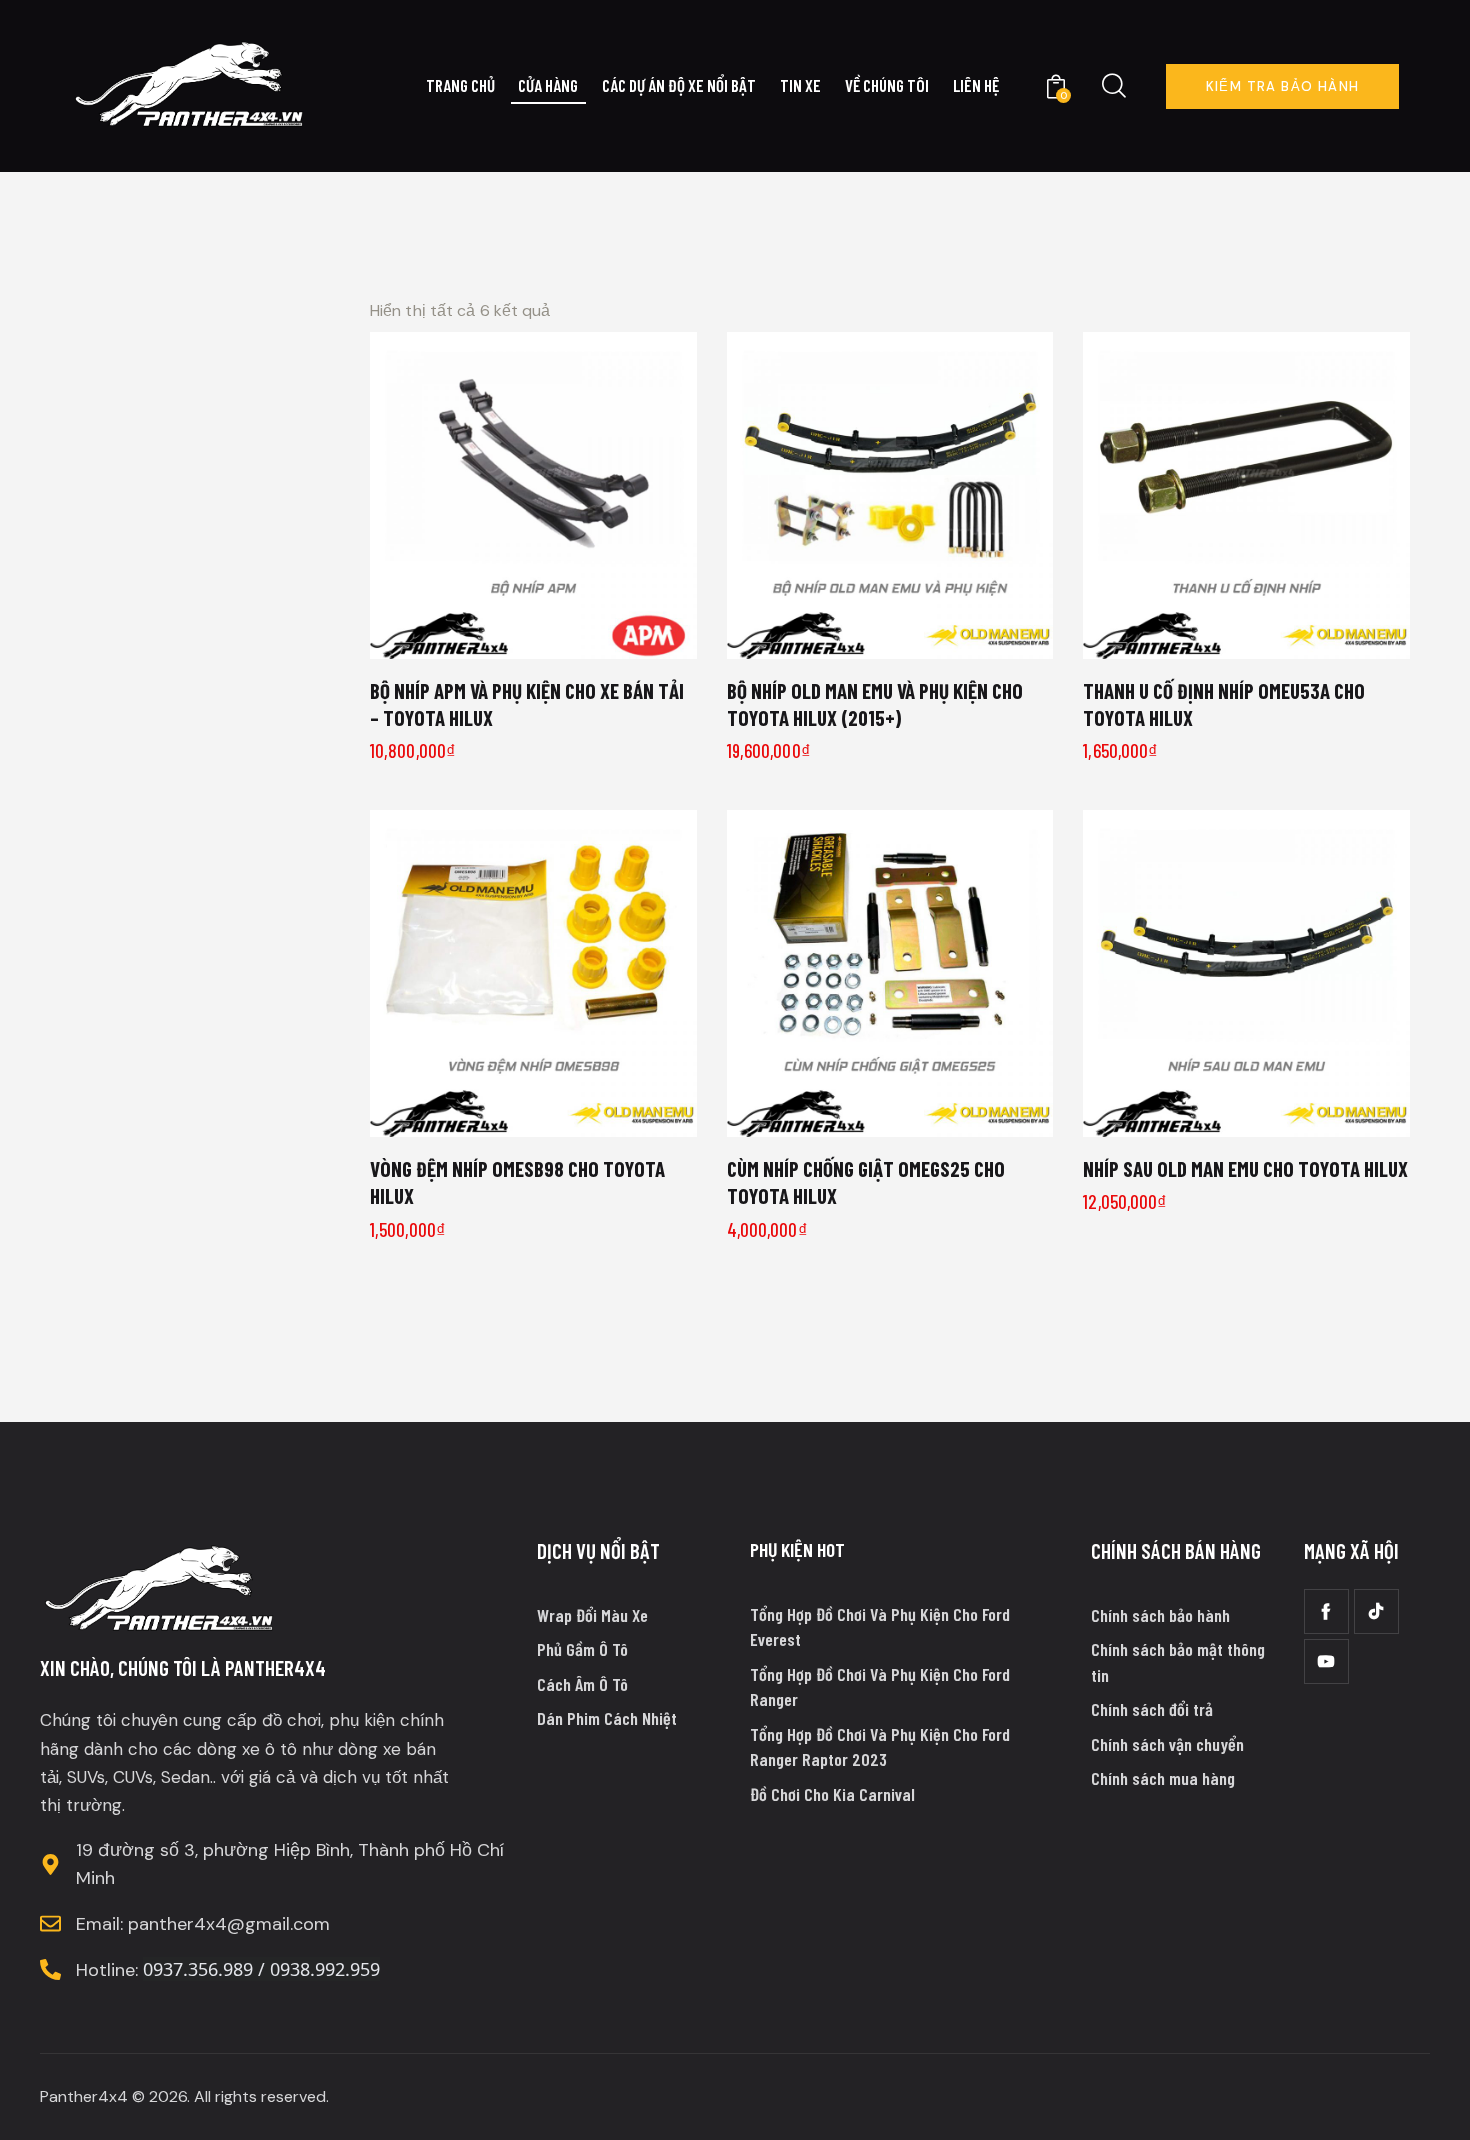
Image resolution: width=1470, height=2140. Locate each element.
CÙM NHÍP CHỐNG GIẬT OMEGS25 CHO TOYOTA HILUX (866, 1182)
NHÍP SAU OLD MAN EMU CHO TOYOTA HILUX (1245, 1168)
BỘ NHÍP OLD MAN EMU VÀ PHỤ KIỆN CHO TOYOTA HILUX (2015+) (875, 704)
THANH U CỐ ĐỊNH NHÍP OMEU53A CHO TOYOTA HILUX (1224, 704)
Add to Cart (545, 636)
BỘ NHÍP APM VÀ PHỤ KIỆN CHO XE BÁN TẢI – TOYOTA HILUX (527, 704)
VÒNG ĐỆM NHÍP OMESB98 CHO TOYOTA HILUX (517, 1182)
